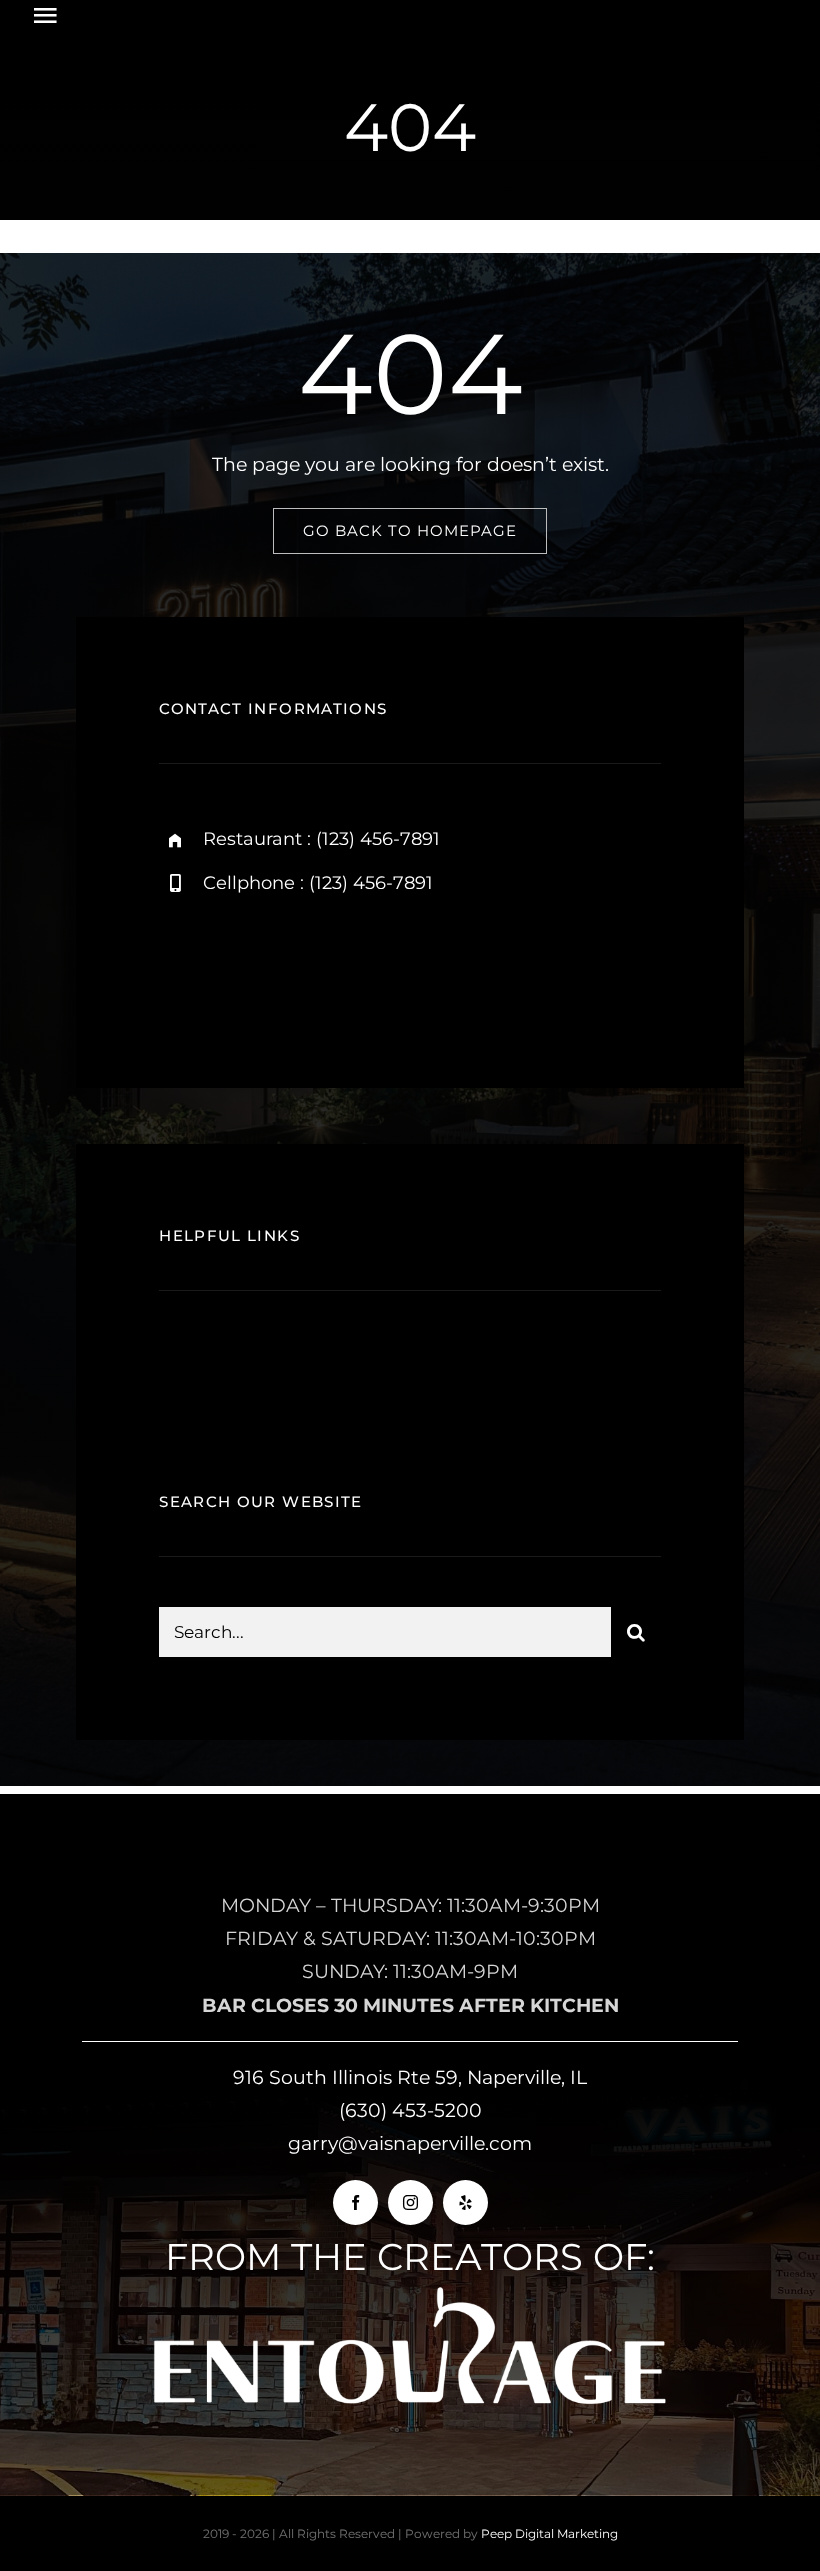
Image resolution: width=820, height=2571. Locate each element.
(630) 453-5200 (410, 2110)
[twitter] (236, 967)
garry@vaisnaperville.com (410, 2143)
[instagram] (291, 967)
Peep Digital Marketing (549, 2533)
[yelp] (465, 2202)
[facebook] (181, 967)
